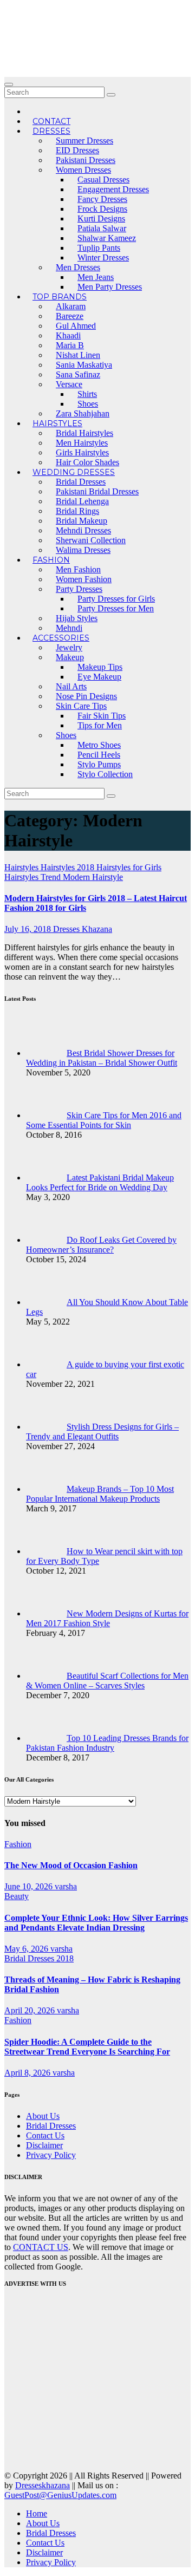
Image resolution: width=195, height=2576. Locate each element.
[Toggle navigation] (9, 84)
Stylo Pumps (99, 764)
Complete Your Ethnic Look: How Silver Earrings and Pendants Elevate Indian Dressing (96, 1923)
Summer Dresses (84, 141)
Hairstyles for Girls (129, 867)
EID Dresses (77, 150)
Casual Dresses (103, 180)
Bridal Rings (77, 511)
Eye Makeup (99, 677)
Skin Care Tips (81, 706)
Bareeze (70, 316)
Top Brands (60, 297)
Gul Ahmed (76, 326)
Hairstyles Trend (34, 877)
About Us (43, 2116)
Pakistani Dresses (86, 160)
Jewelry (69, 647)
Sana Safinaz (78, 374)
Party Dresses (79, 589)
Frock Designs (102, 209)
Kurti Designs (101, 219)
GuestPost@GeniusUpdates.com (60, 2495)
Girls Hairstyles (82, 452)
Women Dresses (83, 170)
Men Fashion (78, 569)
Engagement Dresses (113, 189)
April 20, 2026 (31, 2010)
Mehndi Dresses (83, 530)
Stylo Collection (105, 774)
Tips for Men (100, 725)
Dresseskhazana (43, 2485)
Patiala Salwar (102, 228)
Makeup (70, 657)
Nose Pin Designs (86, 696)
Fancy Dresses (102, 199)
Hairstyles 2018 (69, 867)
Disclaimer (44, 2145)
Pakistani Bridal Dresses (97, 491)
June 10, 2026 (30, 1886)
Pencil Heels (99, 755)
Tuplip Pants (99, 248)
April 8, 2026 (28, 2073)
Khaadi (68, 335)
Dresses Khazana (83, 929)
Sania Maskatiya (84, 365)
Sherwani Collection (91, 540)
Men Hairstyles (82, 443)
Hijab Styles (77, 618)
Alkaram (71, 306)
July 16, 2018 (29, 929)
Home (37, 2513)
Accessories (61, 638)
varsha (66, 1886)
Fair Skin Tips (102, 716)
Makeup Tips (100, 667)
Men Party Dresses (110, 287)
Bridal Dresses (81, 482)
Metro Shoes (99, 745)
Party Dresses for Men (116, 608)
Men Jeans (96, 277)
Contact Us (45, 2135)
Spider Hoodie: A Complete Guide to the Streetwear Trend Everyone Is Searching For (87, 2047)
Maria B (70, 345)
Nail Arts (71, 686)
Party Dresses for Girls (116, 599)
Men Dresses (78, 267)
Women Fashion (84, 579)
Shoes (88, 404)
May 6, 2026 (27, 1949)
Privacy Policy (51, 2155)
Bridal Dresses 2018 (39, 1958)
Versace (69, 384)
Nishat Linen (78, 355)
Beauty (17, 1896)
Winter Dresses (103, 257)
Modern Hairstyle (93, 877)
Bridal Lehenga (82, 501)
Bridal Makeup (82, 521)
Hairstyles (57, 423)
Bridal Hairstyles (84, 433)
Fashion (51, 560)
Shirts (87, 394)
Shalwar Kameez (107, 238)
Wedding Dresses (74, 472)
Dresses (51, 131)
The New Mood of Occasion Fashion (71, 1865)
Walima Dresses (83, 550)
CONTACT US (41, 2247)
